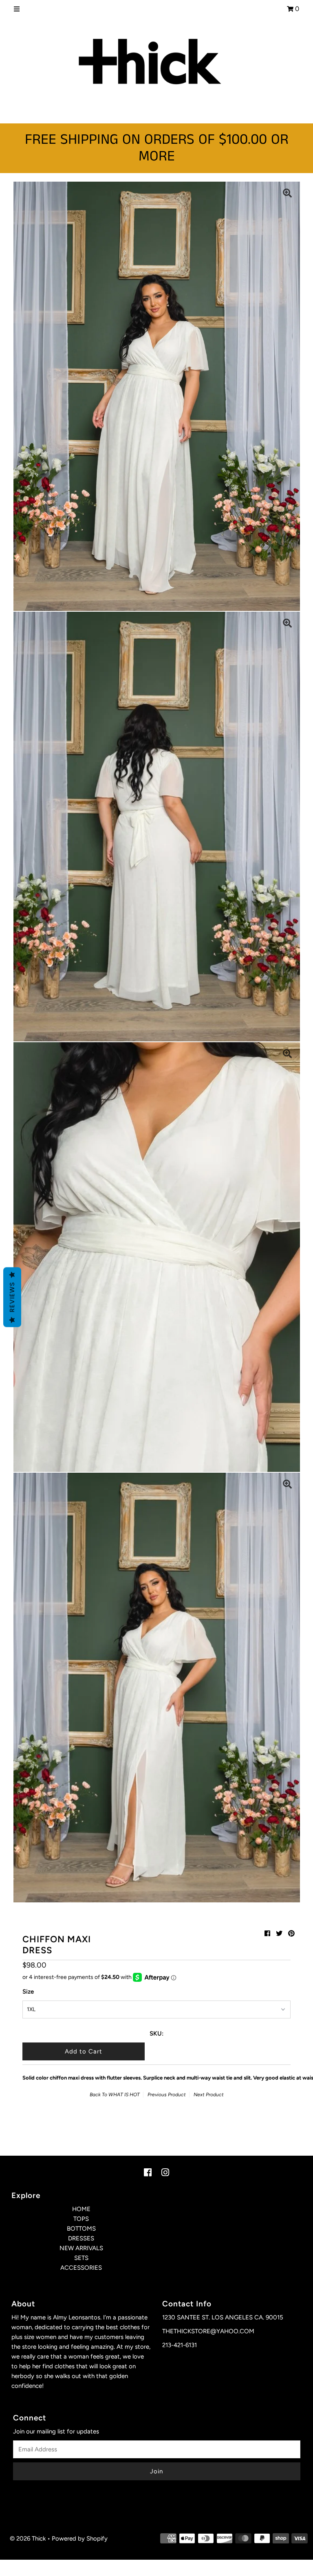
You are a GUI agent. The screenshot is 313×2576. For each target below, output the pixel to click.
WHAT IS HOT (124, 2095)
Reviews (12, 1297)
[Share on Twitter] (279, 1934)
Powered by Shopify (80, 2539)
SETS (81, 2258)
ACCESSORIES (81, 2268)
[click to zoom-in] (287, 194)
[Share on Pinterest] (291, 1934)
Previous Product (167, 2095)
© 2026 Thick (28, 2539)
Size (28, 1992)
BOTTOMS (81, 2229)
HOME (81, 2209)
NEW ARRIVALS (81, 2248)
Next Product (209, 2095)
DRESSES (81, 2238)
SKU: (156, 2034)
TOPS (81, 2219)
